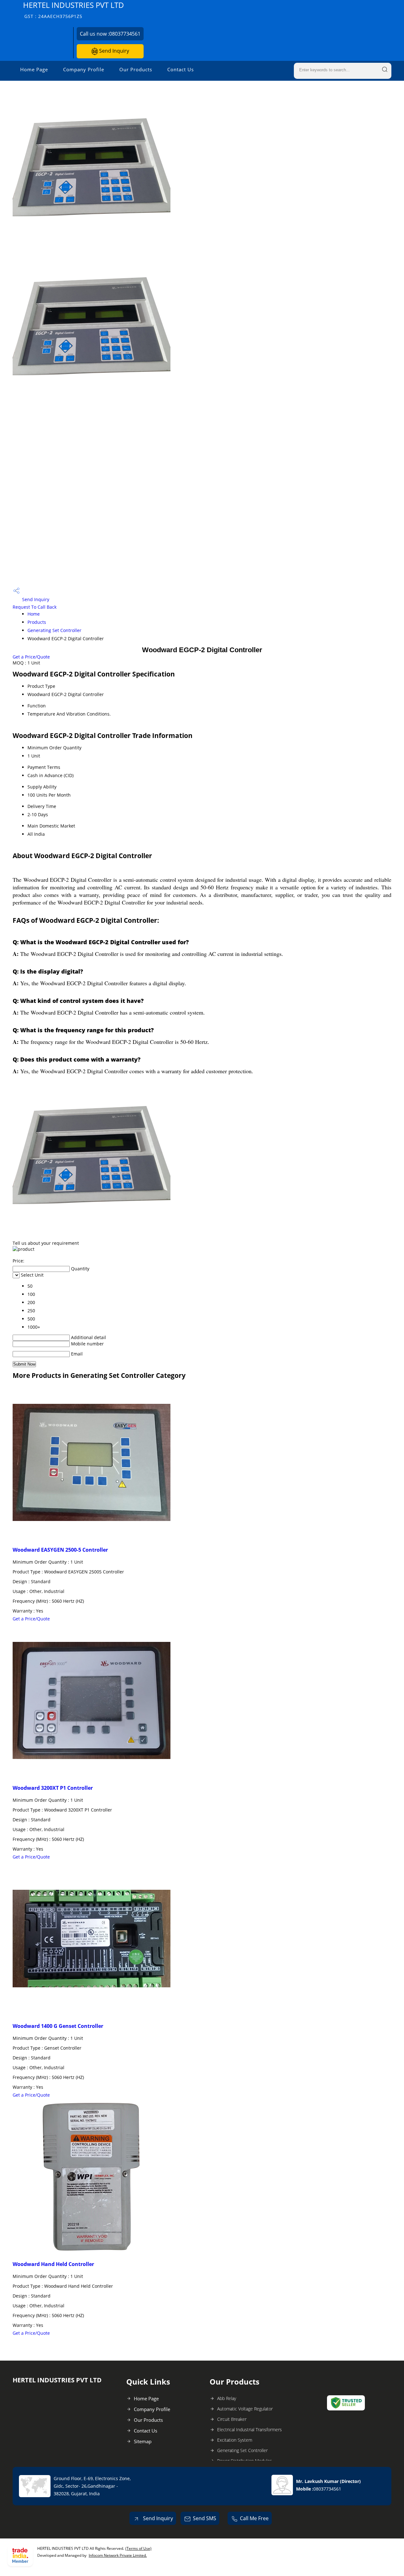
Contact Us (181, 69)
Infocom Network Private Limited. (118, 2555)
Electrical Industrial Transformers (250, 2430)
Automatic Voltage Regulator (245, 2409)
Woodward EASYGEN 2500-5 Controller (60, 1550)
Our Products (136, 69)
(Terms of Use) (138, 2548)
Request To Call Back (35, 607)
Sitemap (143, 2441)
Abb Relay (227, 2398)
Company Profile (84, 69)
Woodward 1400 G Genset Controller (58, 2026)
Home (34, 614)
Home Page (34, 69)
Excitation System (235, 2440)
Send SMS (205, 2518)
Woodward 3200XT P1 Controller (53, 1788)
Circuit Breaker (232, 2419)
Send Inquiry (113, 51)
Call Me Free (254, 2518)
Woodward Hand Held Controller (53, 2264)
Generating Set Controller (54, 630)
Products (37, 622)
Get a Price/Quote (31, 657)
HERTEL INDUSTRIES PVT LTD (74, 10)
